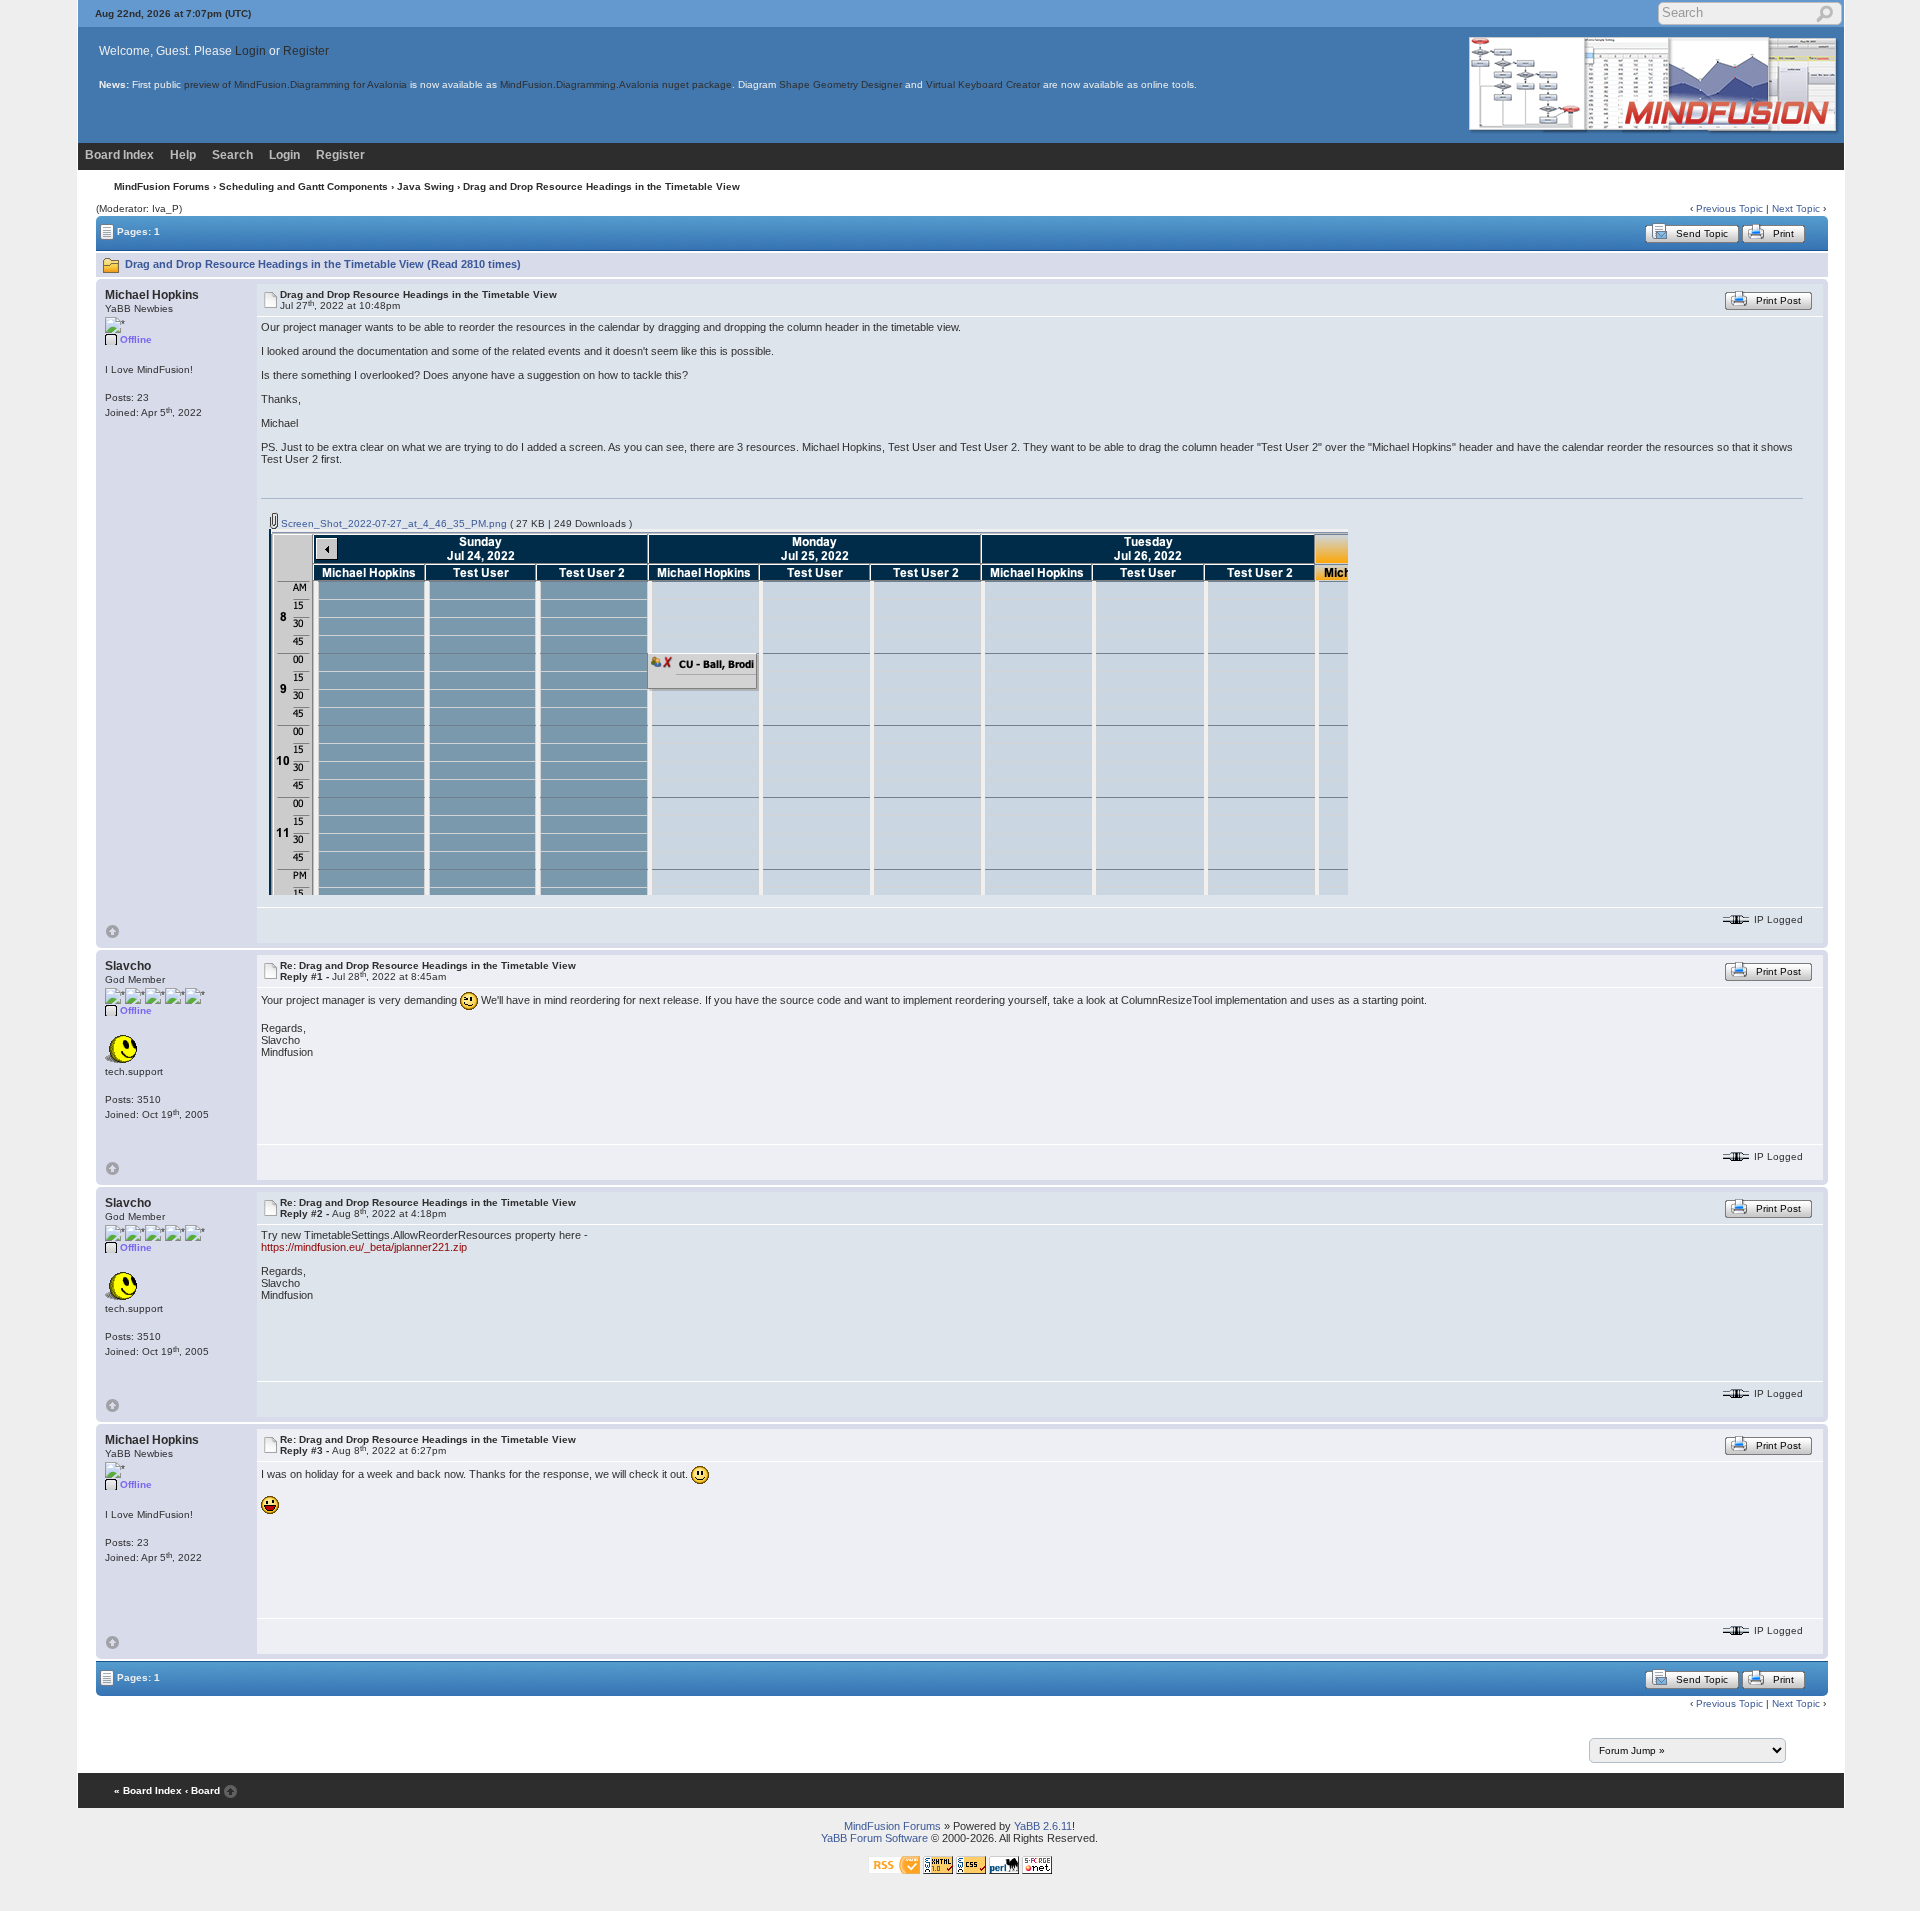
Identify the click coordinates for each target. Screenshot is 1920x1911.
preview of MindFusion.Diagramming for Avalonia (295, 84)
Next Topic (1796, 208)
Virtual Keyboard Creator (983, 84)
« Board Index (148, 1790)
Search (232, 155)
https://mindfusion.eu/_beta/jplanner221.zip (364, 1247)
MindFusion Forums (162, 186)
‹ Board (202, 1790)
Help (183, 155)
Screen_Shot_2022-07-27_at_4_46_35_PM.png (392, 523)
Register (306, 51)
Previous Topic (1729, 208)
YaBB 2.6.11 (1043, 1826)
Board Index (119, 155)
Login (250, 51)
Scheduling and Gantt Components (303, 186)
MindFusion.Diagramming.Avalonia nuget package (616, 84)
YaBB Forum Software (874, 1838)
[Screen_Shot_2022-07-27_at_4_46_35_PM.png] (808, 711)
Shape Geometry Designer (840, 84)
